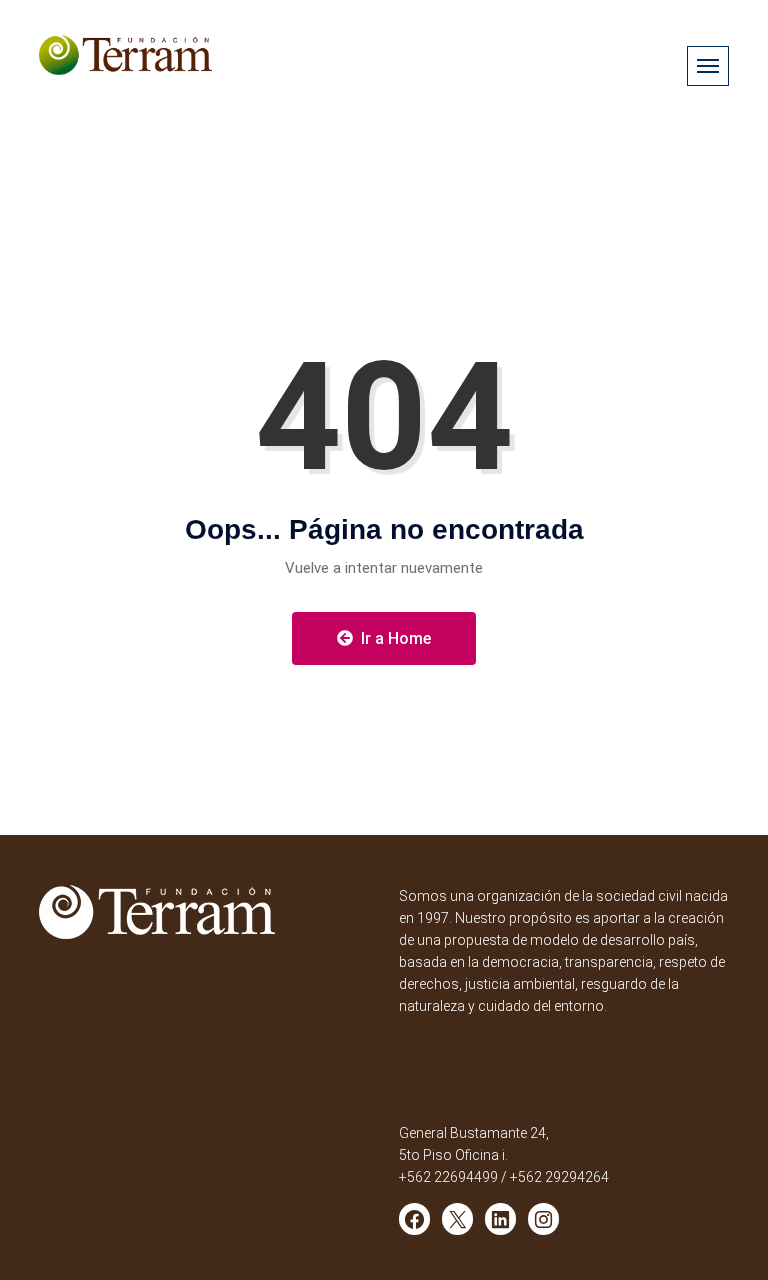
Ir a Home (394, 638)
